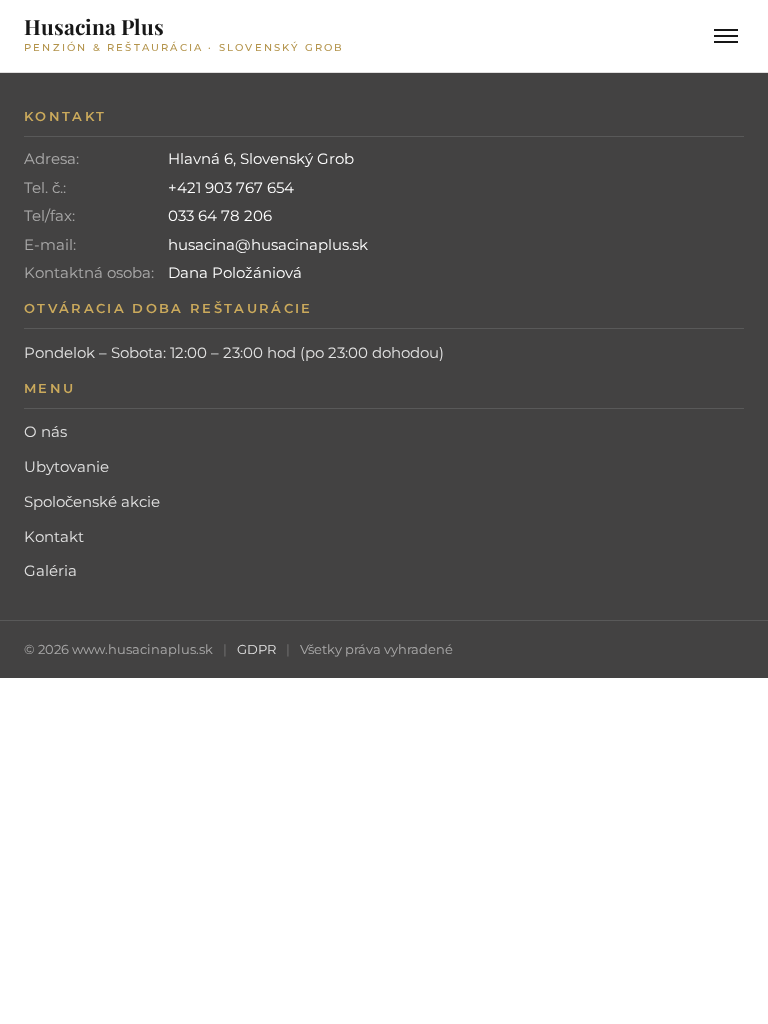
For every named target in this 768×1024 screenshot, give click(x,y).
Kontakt (54, 536)
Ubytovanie (66, 466)
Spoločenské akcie (92, 501)
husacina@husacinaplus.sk (268, 244)
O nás (45, 431)
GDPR (256, 649)
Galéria (50, 570)
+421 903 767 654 (231, 187)
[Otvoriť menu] (726, 36)
